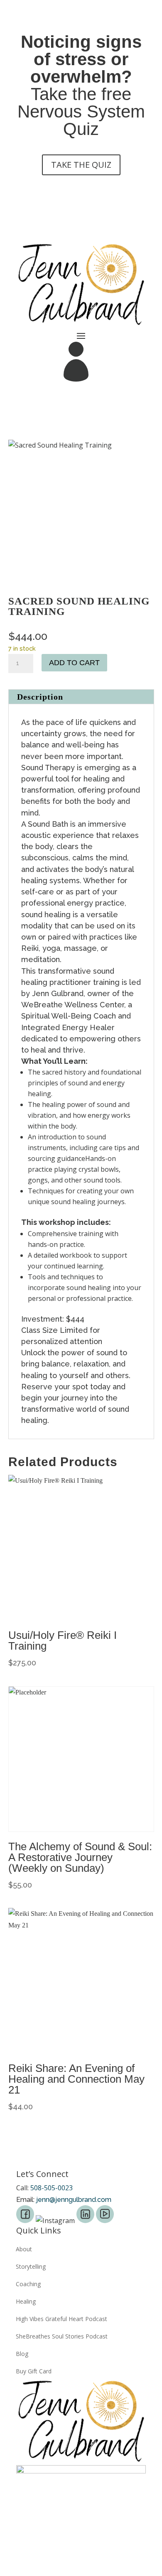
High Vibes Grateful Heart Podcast (61, 2319)
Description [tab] (40, 697)
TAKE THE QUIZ (81, 165)
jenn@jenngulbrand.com (74, 2200)
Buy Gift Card (34, 2371)
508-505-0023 (52, 2188)
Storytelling (31, 2267)
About (24, 2249)
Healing (26, 2302)
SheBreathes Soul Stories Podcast (62, 2336)
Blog (22, 2354)
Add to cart (74, 663)
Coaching (28, 2284)
